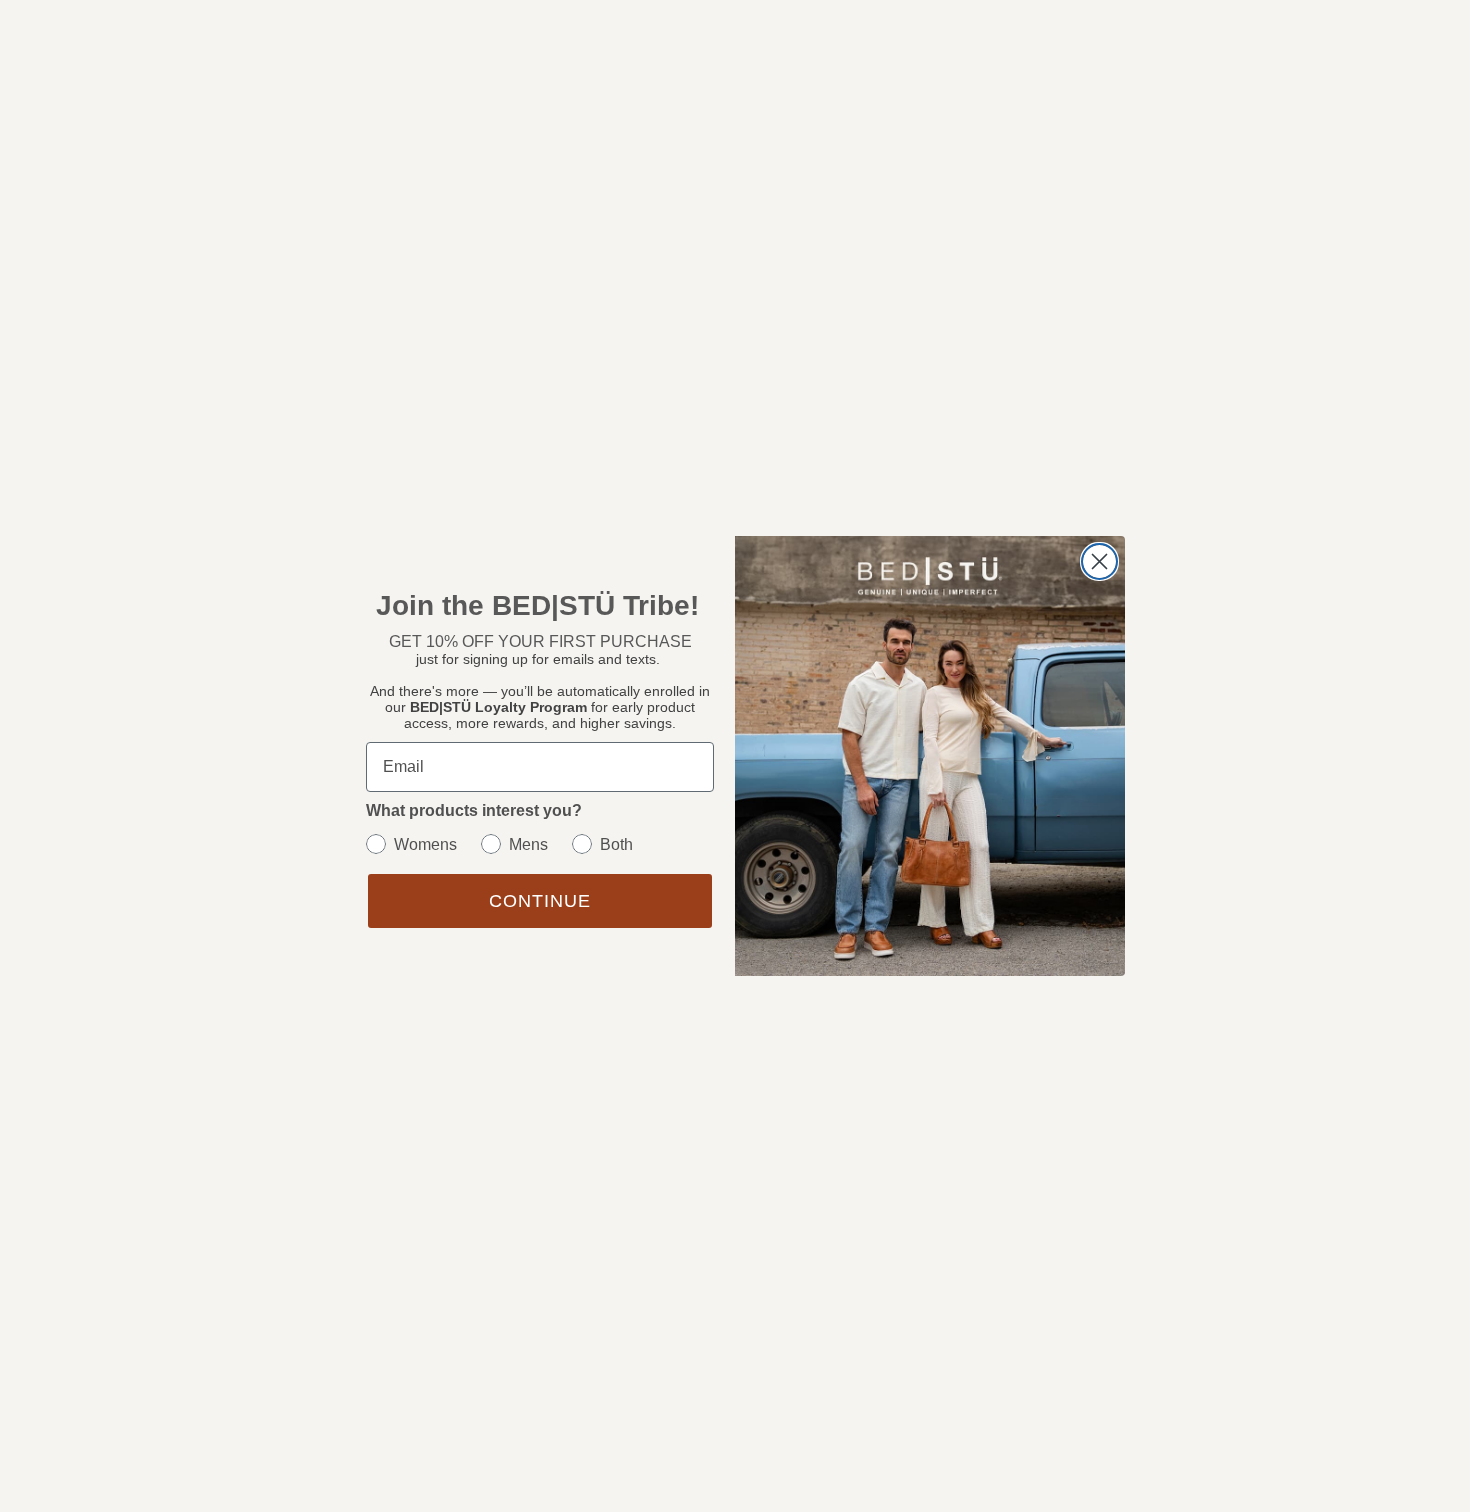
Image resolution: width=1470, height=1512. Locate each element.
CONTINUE (540, 901)
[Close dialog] (1099, 561)
